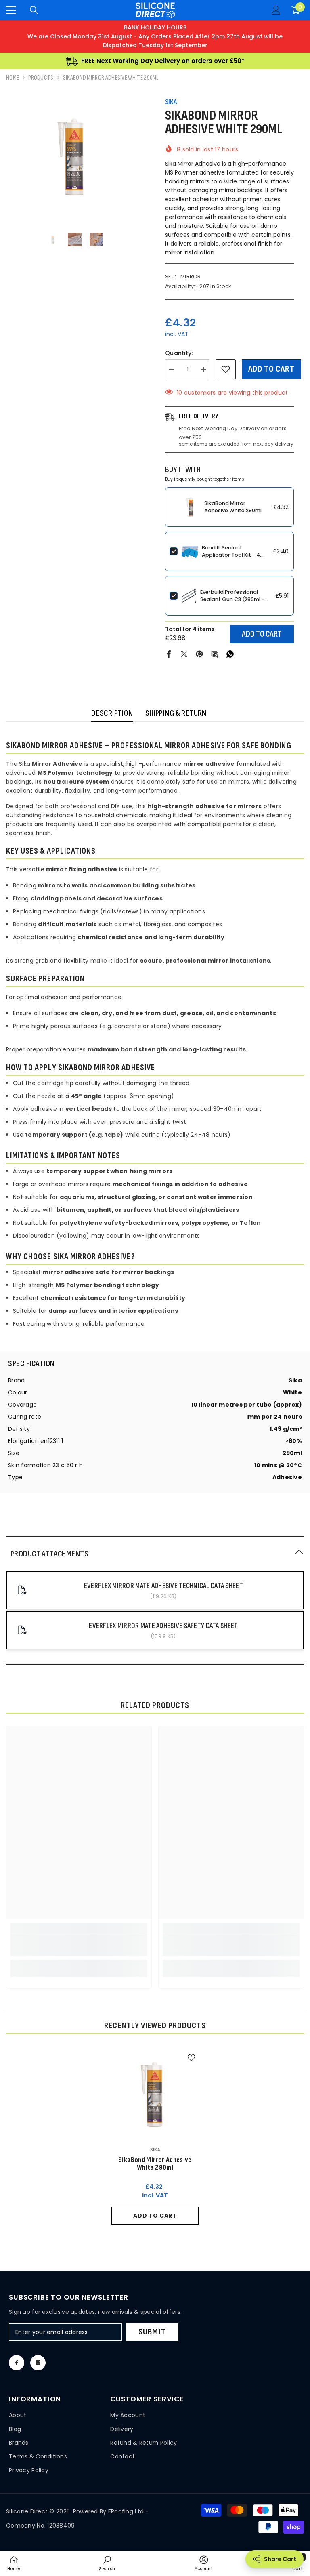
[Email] (215, 654)
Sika (171, 102)
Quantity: (179, 353)
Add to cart (271, 369)
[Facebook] (169, 654)
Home (13, 78)
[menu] (11, 10)
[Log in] (276, 10)
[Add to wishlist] (226, 369)
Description (112, 713)
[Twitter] (184, 654)
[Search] (34, 10)
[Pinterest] (199, 654)
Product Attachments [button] (49, 1554)
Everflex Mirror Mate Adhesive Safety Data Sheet (163, 1626)
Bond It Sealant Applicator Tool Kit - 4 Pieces (231, 555)
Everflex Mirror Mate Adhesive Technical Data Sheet (163, 1586)
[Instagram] (38, 2363)
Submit (152, 2332)
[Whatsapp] (230, 654)
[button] (155, 1554)
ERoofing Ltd (126, 2511)
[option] (74, 156)
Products (41, 78)
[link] (79, 1944)
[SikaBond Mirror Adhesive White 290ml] (155, 2094)
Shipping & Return (176, 713)
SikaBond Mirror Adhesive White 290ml (233, 507)
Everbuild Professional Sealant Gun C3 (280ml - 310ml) (232, 599)
